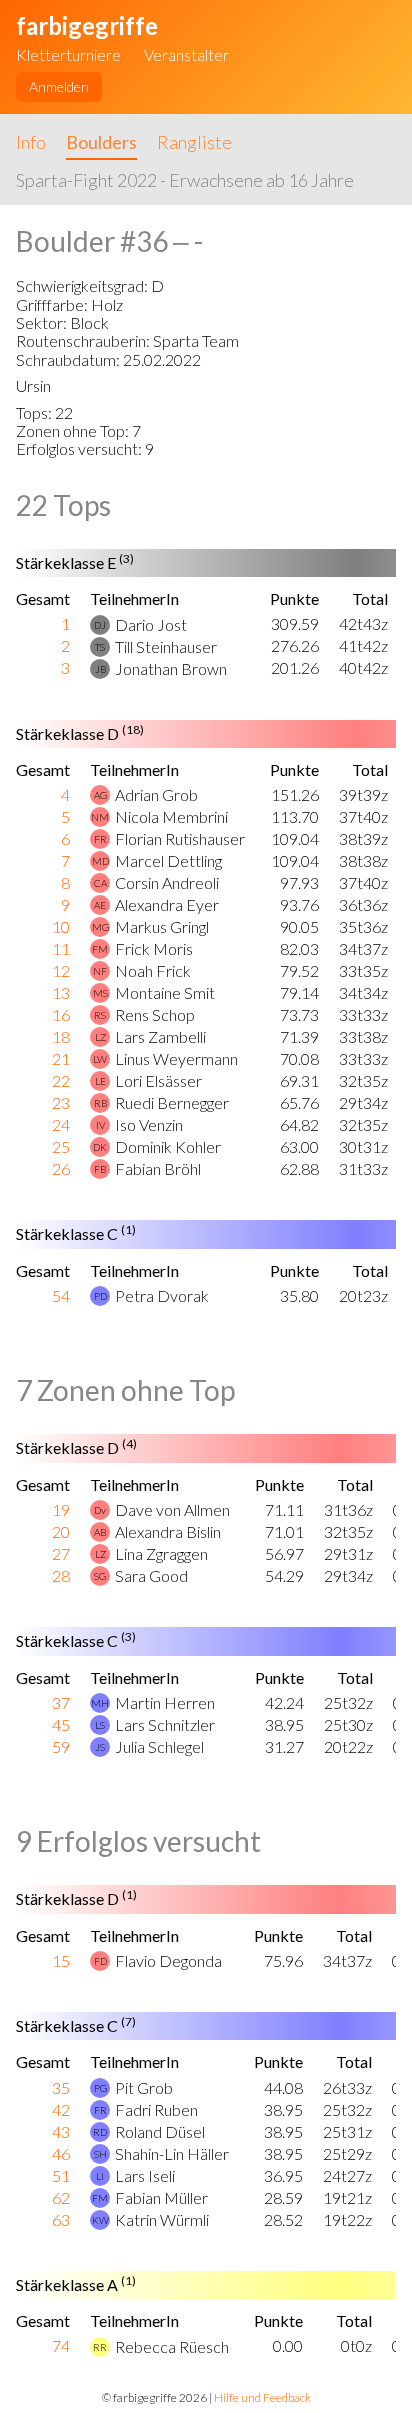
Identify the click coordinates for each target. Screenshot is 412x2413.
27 (61, 1553)
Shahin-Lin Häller (172, 2153)
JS (100, 1747)
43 (61, 2131)
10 (61, 926)
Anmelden (59, 86)
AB (100, 1532)
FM (100, 949)
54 (61, 1295)
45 (61, 1724)
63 (61, 2219)
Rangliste (194, 142)
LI (100, 2176)
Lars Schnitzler (165, 1724)
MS (100, 993)
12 (61, 970)
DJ (100, 625)
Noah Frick (153, 970)
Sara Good (151, 1575)
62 (61, 2197)
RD (100, 2132)
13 (61, 992)
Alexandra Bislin (168, 1531)
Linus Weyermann (176, 1058)
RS (100, 1015)
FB (100, 1169)
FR (100, 839)
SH (100, 2154)
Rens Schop (155, 1014)
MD (100, 861)
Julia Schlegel (159, 1746)
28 (61, 1575)
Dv (100, 1510)
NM (100, 817)
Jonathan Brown (171, 668)
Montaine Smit (165, 992)
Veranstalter (186, 54)
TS (100, 647)
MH (100, 1703)
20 (61, 1531)
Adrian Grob (156, 794)
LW (100, 1059)
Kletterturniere (68, 54)
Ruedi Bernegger (172, 1102)
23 (61, 1102)
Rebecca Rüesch (172, 2346)
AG (100, 795)
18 (61, 1036)
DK (100, 1147)
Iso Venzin (149, 1124)
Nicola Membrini (171, 816)
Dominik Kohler (168, 1146)
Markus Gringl (162, 926)
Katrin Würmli (162, 2219)
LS (100, 1725)
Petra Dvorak (162, 1295)
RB (100, 1103)
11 (61, 948)
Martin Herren (165, 1702)
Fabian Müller (161, 2197)
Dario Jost (151, 624)
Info (31, 142)
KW (100, 2220)
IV (100, 1125)
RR (100, 2347)
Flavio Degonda (168, 1960)
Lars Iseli (145, 2175)
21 (61, 1058)
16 (61, 1014)
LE (100, 1081)
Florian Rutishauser (180, 838)
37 (61, 1702)
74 (61, 2345)
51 (61, 2175)
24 (61, 1124)
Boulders (101, 142)
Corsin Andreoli (167, 882)
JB (100, 669)
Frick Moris (154, 948)
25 (61, 1146)
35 (61, 2087)
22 (61, 1080)
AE (100, 905)
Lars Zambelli (160, 1036)
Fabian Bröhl (158, 1168)
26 (61, 1168)
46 (61, 2153)
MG (100, 927)
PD (100, 1296)
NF (100, 971)
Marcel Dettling (168, 860)
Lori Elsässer (158, 1080)
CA (100, 883)
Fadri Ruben (156, 2109)
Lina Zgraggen (161, 1553)
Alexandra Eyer (167, 904)
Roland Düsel (160, 2131)
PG (100, 2088)
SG (100, 1576)
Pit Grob (144, 2087)
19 (61, 1509)
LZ (100, 1037)
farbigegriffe (87, 25)
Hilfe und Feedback (262, 2397)
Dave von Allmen (172, 1509)
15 (61, 1960)
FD (100, 1961)
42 (61, 2109)
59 (61, 1746)
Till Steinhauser (166, 646)
